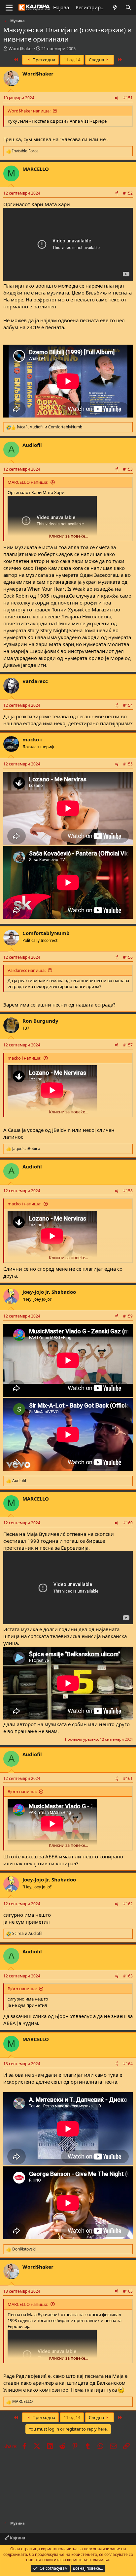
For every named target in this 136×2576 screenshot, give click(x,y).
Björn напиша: (22, 1791)
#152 (128, 193)
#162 (128, 1904)
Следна (97, 60)
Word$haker (21, 48)
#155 (128, 764)
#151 (128, 98)
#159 (128, 1316)
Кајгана (17, 2538)
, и (50, 427)
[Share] (117, 98)
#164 (128, 2064)
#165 (128, 2291)
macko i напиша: (24, 1058)
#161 (128, 1778)
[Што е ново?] (115, 7)
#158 (128, 1191)
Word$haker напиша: (29, 111)
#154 (128, 705)
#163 (128, 1976)
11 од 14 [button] (72, 60)
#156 (128, 957)
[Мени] (9, 8)
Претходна (43, 60)
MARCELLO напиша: (28, 482)
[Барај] (128, 7)
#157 (128, 1045)
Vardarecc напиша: (27, 970)
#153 (128, 469)
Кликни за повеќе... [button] (68, 536)
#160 (128, 1523)
